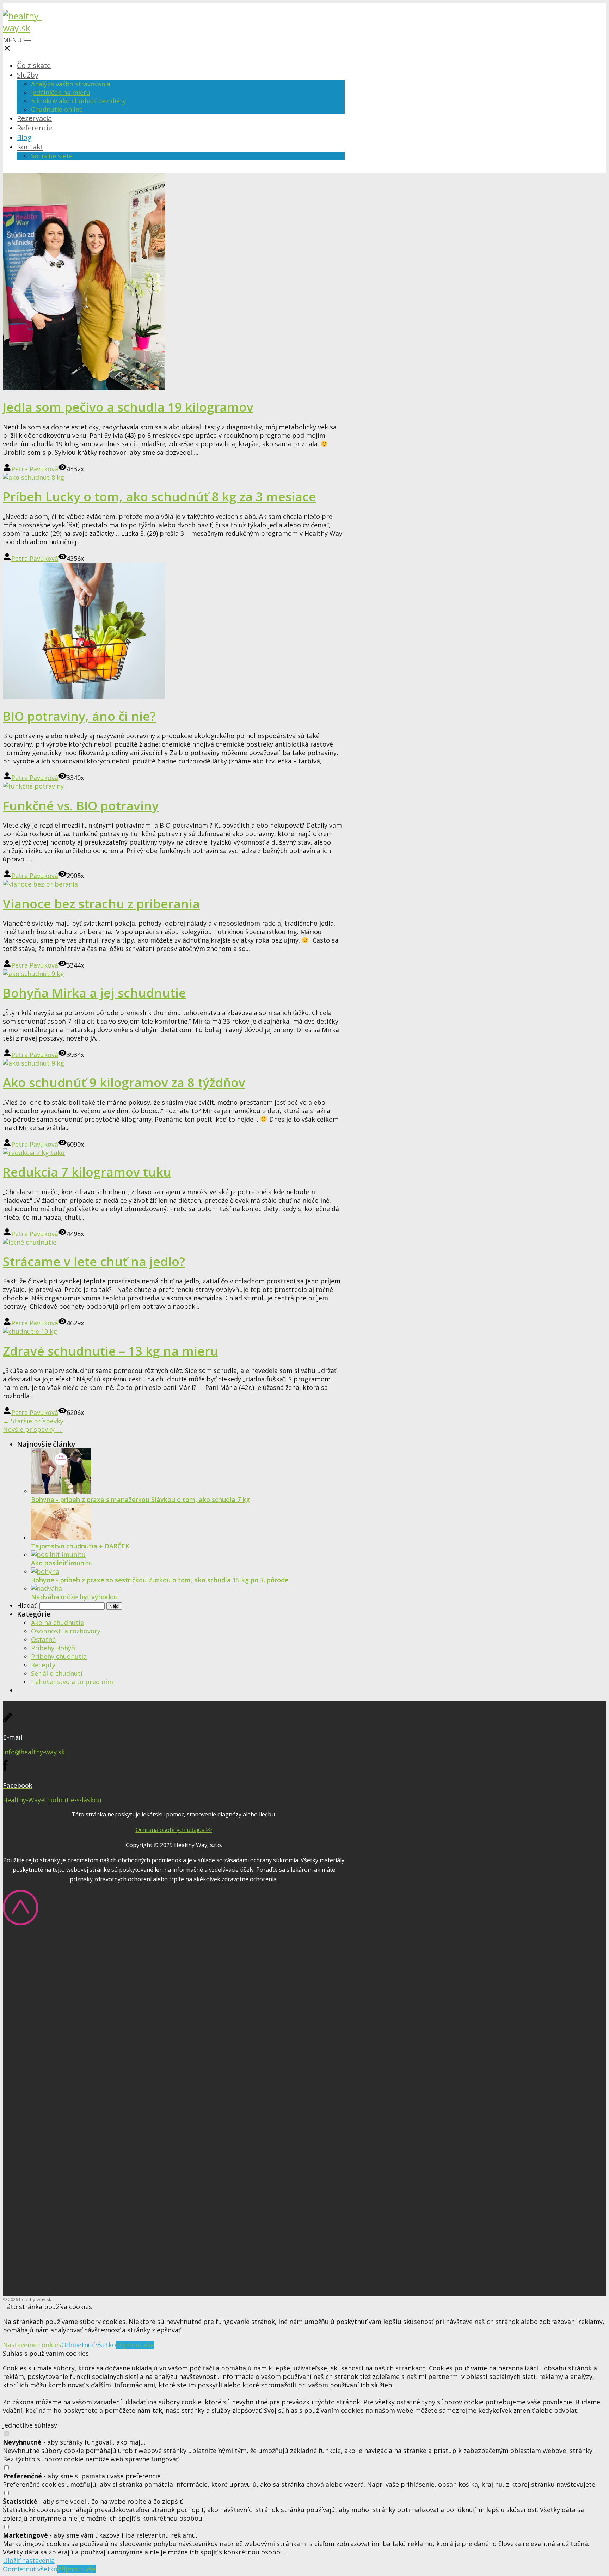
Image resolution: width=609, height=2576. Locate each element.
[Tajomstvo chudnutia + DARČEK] (61, 1538)
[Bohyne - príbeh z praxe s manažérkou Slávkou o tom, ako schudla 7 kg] (61, 1491)
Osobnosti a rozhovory (66, 1631)
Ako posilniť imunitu (62, 1563)
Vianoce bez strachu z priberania (101, 904)
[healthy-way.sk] (26, 28)
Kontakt (30, 147)
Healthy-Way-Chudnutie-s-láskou (52, 1800)
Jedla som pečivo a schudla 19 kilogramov (128, 407)
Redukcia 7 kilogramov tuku (87, 1172)
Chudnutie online (57, 109)
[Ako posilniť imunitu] (58, 1554)
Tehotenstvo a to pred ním (72, 1682)
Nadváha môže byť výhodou (74, 1597)
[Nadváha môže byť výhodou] (47, 1588)
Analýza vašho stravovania (71, 84)
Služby (28, 75)
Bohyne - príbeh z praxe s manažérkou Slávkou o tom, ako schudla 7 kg (140, 1499)
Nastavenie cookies (32, 2345)
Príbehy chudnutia (59, 1656)
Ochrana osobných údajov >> (174, 1830)
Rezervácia (34, 118)
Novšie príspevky (33, 1429)
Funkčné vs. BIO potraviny (81, 806)
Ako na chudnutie (57, 1623)
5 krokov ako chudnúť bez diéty (78, 101)
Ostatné (43, 1639)
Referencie (35, 128)
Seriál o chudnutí (57, 1673)
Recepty (43, 1665)
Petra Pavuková (35, 469)
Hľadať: (27, 1605)
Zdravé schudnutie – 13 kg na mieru (110, 1351)
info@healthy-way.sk (34, 1752)
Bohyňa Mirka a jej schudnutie (94, 993)
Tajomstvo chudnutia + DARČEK (80, 1546)
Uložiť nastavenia (29, 2560)
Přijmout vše (135, 2345)
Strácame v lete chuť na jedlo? (94, 1261)
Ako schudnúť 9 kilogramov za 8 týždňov (124, 1082)
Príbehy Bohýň (53, 1648)
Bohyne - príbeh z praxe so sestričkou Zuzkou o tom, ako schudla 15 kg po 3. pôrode (160, 1580)
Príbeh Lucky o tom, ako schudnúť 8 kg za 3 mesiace (159, 496)
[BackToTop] (20, 1923)
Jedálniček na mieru (61, 92)
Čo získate (34, 65)
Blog (24, 137)
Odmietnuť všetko (89, 2345)
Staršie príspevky (33, 1421)
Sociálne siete (52, 156)
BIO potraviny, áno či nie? (79, 716)
